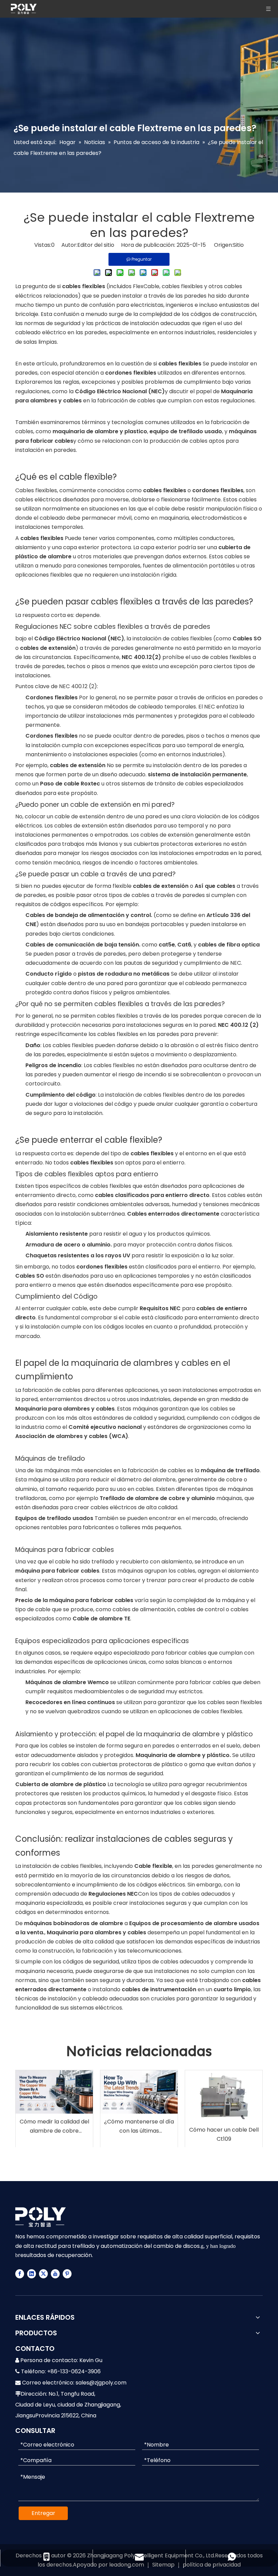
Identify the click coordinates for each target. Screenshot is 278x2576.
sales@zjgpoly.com (101, 2383)
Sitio (238, 245)
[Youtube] (55, 2274)
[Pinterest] (67, 2274)
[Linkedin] (32, 2274)
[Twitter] (43, 2274)
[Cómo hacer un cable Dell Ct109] (224, 2096)
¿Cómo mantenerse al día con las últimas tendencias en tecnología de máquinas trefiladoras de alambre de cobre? (139, 2126)
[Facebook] (20, 2274)
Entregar (43, 2513)
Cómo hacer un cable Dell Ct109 (224, 2134)
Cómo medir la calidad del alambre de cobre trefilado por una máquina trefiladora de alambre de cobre (54, 2126)
